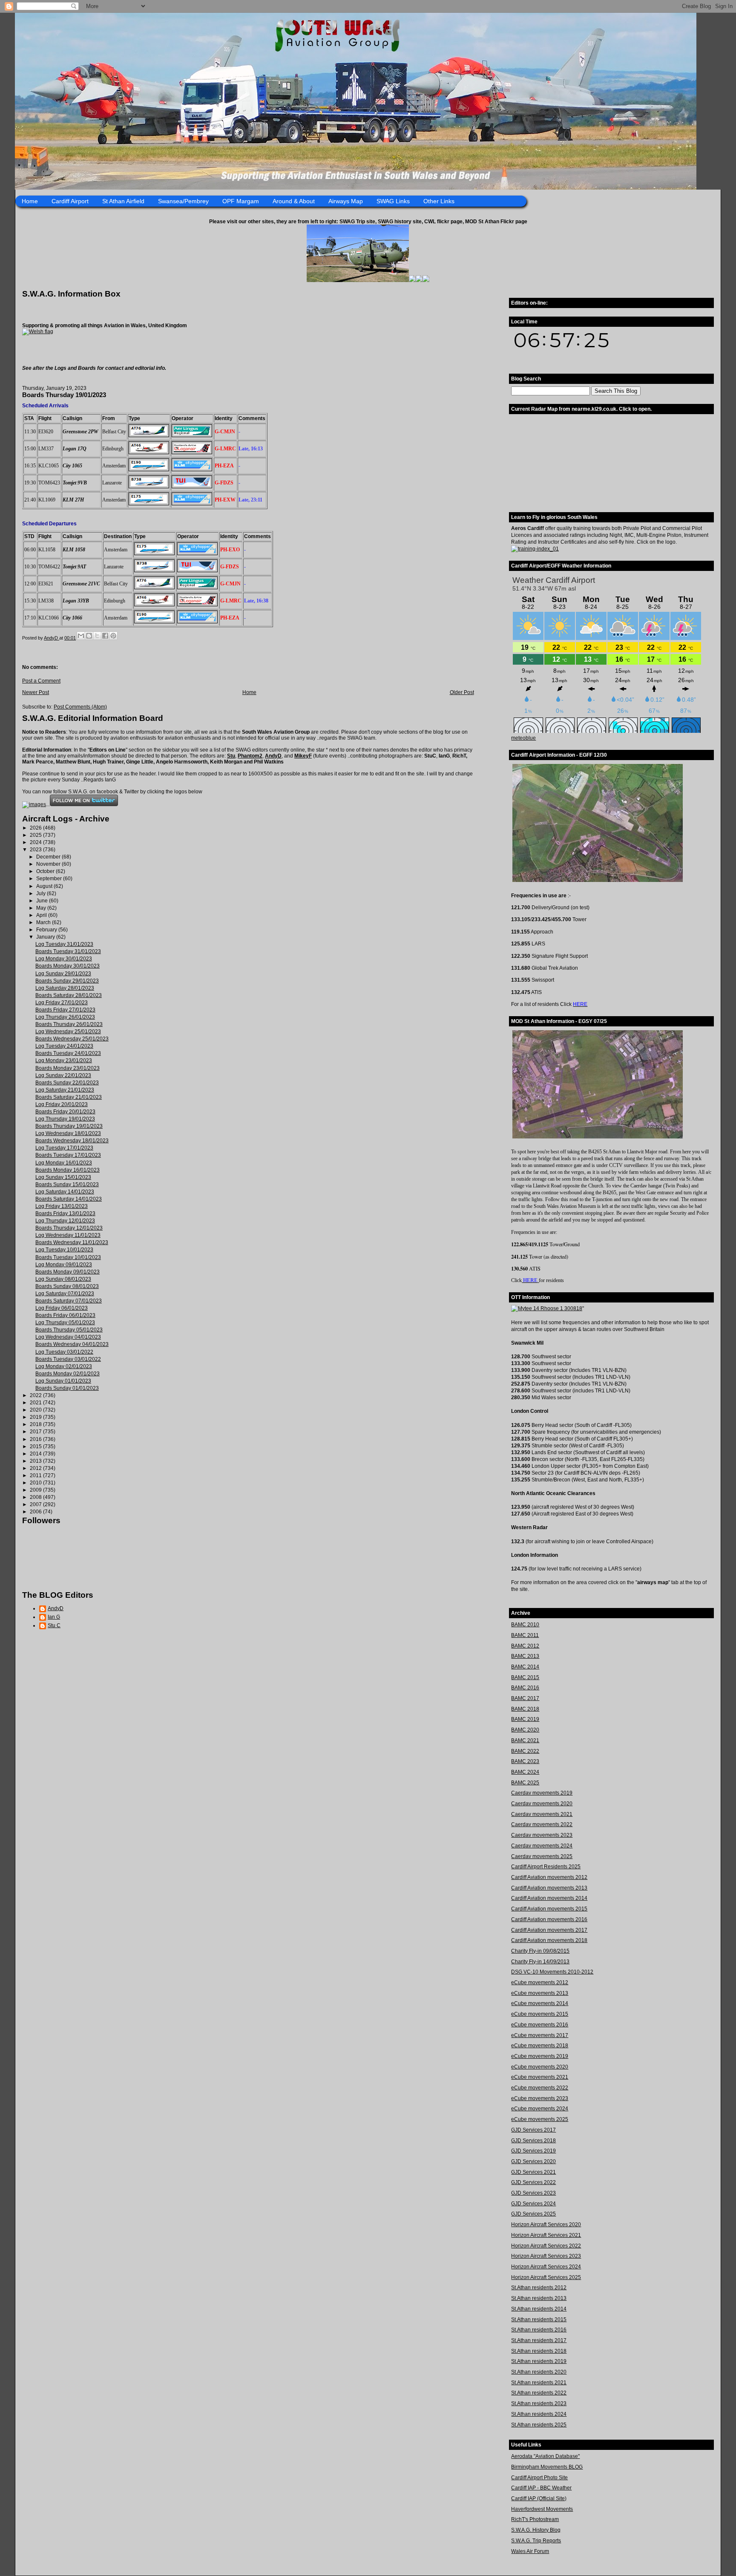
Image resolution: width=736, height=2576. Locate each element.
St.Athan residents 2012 (539, 2288)
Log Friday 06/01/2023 (62, 1308)
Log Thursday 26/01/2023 (65, 1017)
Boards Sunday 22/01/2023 (67, 1083)
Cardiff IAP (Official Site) (539, 2498)
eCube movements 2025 (540, 2119)
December (49, 857)
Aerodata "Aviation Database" (545, 2456)
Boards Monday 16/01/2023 (68, 1170)
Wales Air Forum (530, 2551)
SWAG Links (393, 201)
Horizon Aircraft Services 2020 (546, 2224)
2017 (36, 1432)
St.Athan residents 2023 (539, 2403)
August (45, 886)
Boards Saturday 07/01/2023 (69, 1301)
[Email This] (81, 636)
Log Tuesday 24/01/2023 (64, 1046)
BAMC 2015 (525, 1677)
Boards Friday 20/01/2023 (65, 1112)
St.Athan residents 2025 (539, 2425)
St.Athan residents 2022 (539, 2393)
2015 (36, 1446)
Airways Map (346, 201)
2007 (36, 1504)
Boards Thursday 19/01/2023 (69, 1126)
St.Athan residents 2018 (539, 2351)
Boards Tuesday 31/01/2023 (68, 951)
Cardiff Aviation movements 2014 (549, 1898)
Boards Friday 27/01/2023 (65, 1010)
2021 (36, 1403)
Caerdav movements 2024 (542, 1846)
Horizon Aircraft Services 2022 (546, 2246)
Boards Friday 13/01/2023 (65, 1213)
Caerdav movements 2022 (542, 1824)
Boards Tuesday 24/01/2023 (68, 1053)
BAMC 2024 (525, 1772)
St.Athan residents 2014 (539, 2309)
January (46, 937)
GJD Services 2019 (533, 2151)
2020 (36, 1410)
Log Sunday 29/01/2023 (63, 974)
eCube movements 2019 (540, 2056)
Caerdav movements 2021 (542, 1814)
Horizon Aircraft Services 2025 (546, 2277)
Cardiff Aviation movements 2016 (549, 1919)
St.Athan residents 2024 (539, 2414)
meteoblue (523, 738)
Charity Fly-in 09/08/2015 (540, 1951)
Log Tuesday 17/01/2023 (64, 1148)
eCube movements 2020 (540, 2067)
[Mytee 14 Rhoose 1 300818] (547, 1308)
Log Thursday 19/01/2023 (65, 1119)
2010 (36, 1483)
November (49, 864)
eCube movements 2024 (540, 2109)
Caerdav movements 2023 (542, 1835)
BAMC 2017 (525, 1698)
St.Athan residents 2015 (539, 2320)
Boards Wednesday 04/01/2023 (72, 1344)
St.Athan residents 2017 (539, 2340)
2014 (36, 1454)
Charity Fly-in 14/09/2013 (540, 1962)
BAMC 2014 (525, 1667)
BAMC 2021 (525, 1740)
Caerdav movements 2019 (542, 1793)
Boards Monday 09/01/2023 (68, 1272)
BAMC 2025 (525, 1783)
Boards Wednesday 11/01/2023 (72, 1242)
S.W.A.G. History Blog (536, 2530)
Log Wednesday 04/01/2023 (68, 1337)
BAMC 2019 (525, 1719)
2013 (36, 1461)
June (43, 901)
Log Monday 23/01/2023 (64, 1060)
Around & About (294, 201)
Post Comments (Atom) (80, 707)
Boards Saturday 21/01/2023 (69, 1097)
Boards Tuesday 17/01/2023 (68, 1155)
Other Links (439, 201)
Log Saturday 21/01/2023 (65, 1090)
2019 (36, 1417)
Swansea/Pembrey (183, 201)
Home (30, 201)
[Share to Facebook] (105, 636)
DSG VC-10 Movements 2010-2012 (552, 1972)
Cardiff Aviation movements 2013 (549, 1888)
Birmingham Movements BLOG (547, 2467)
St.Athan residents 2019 (539, 2361)
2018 (36, 1424)
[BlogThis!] (89, 636)
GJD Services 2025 (533, 2214)
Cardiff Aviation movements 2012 (549, 1877)
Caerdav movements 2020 (542, 1804)
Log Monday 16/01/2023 (64, 1163)
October (46, 871)
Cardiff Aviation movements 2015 (549, 1909)
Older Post (462, 692)
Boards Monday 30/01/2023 (68, 966)
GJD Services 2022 (533, 2182)
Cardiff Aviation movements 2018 (549, 1940)
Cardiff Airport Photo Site (539, 2478)
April (42, 915)
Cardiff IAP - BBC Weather (541, 2488)
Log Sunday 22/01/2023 (63, 1075)
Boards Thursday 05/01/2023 (69, 1330)
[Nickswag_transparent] (38, 331)
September (50, 879)
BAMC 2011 (525, 1635)
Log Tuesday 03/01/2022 (64, 1352)
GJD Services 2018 (533, 2141)
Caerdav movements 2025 (542, 1856)
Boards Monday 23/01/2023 (68, 1068)
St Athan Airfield (123, 201)
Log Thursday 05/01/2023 (65, 1323)
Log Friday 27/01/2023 (62, 1003)
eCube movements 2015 (540, 2014)
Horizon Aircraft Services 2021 (546, 2235)
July (42, 893)
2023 (36, 850)
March (44, 922)
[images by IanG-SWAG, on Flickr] (34, 804)
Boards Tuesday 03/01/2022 (68, 1359)
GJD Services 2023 (533, 2193)
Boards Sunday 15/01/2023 (67, 1184)
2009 (36, 1490)
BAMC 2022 (525, 1751)
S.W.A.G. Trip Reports (536, 2541)
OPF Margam (241, 201)
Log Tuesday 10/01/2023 (64, 1250)
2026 (36, 828)
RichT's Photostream (535, 2519)
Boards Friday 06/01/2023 (65, 1315)
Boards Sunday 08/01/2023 (67, 1286)
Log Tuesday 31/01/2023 (64, 944)
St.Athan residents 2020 (539, 2372)
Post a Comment (41, 681)
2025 (36, 835)
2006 (36, 1512)
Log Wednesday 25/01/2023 (68, 1032)
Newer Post (36, 692)
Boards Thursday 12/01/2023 (69, 1228)
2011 (36, 1475)
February (47, 930)
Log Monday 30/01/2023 (64, 959)
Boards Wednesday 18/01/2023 (72, 1141)
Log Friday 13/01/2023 (62, 1206)
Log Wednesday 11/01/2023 (68, 1235)
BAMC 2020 (525, 1730)
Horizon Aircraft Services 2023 (546, 2256)
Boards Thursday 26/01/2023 (69, 1024)
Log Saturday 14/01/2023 (65, 1192)
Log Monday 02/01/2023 (64, 1366)
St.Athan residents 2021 (539, 2383)
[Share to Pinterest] (113, 636)
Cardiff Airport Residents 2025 (546, 1867)
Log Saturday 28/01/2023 (65, 988)
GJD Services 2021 (533, 2172)
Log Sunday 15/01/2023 (63, 1177)
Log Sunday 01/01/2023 (63, 1381)
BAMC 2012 (525, 1646)
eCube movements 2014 (540, 2003)
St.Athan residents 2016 (539, 2330)
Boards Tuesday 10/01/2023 (68, 1257)
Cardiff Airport (70, 201)
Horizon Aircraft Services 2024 (546, 2267)
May (42, 908)
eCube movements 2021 (540, 2077)
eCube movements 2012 (540, 1982)
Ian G (54, 1617)
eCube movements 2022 (540, 2088)
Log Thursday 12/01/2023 (65, 1221)
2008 (36, 1497)
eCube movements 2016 (540, 2025)
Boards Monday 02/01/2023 (68, 1374)
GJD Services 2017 (533, 2130)
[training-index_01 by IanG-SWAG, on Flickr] (535, 549)
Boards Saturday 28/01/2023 (69, 995)
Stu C (54, 1625)
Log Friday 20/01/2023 (62, 1104)
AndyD (273, 756)
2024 (36, 842)
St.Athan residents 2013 (539, 2298)
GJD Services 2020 (533, 2161)
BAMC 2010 (525, 1625)
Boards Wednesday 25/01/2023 (72, 1039)
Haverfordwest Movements (542, 2509)
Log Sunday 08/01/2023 (63, 1279)
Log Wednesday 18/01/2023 (68, 1133)
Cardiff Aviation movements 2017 (549, 1930)
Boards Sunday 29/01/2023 (67, 981)
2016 (36, 1439)
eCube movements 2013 (540, 1993)
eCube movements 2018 (540, 2046)
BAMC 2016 (525, 1688)
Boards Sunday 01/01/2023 (67, 1388)
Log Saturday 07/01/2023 (65, 1294)
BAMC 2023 (525, 1761)
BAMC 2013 (525, 1656)
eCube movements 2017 (540, 2035)
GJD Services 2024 (533, 2204)
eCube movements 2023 (540, 2098)
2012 (36, 1468)
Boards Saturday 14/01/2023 (69, 1199)
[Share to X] (97, 636)
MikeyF (303, 756)
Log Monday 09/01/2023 (64, 1265)
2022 (36, 1395)
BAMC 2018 (525, 1709)
